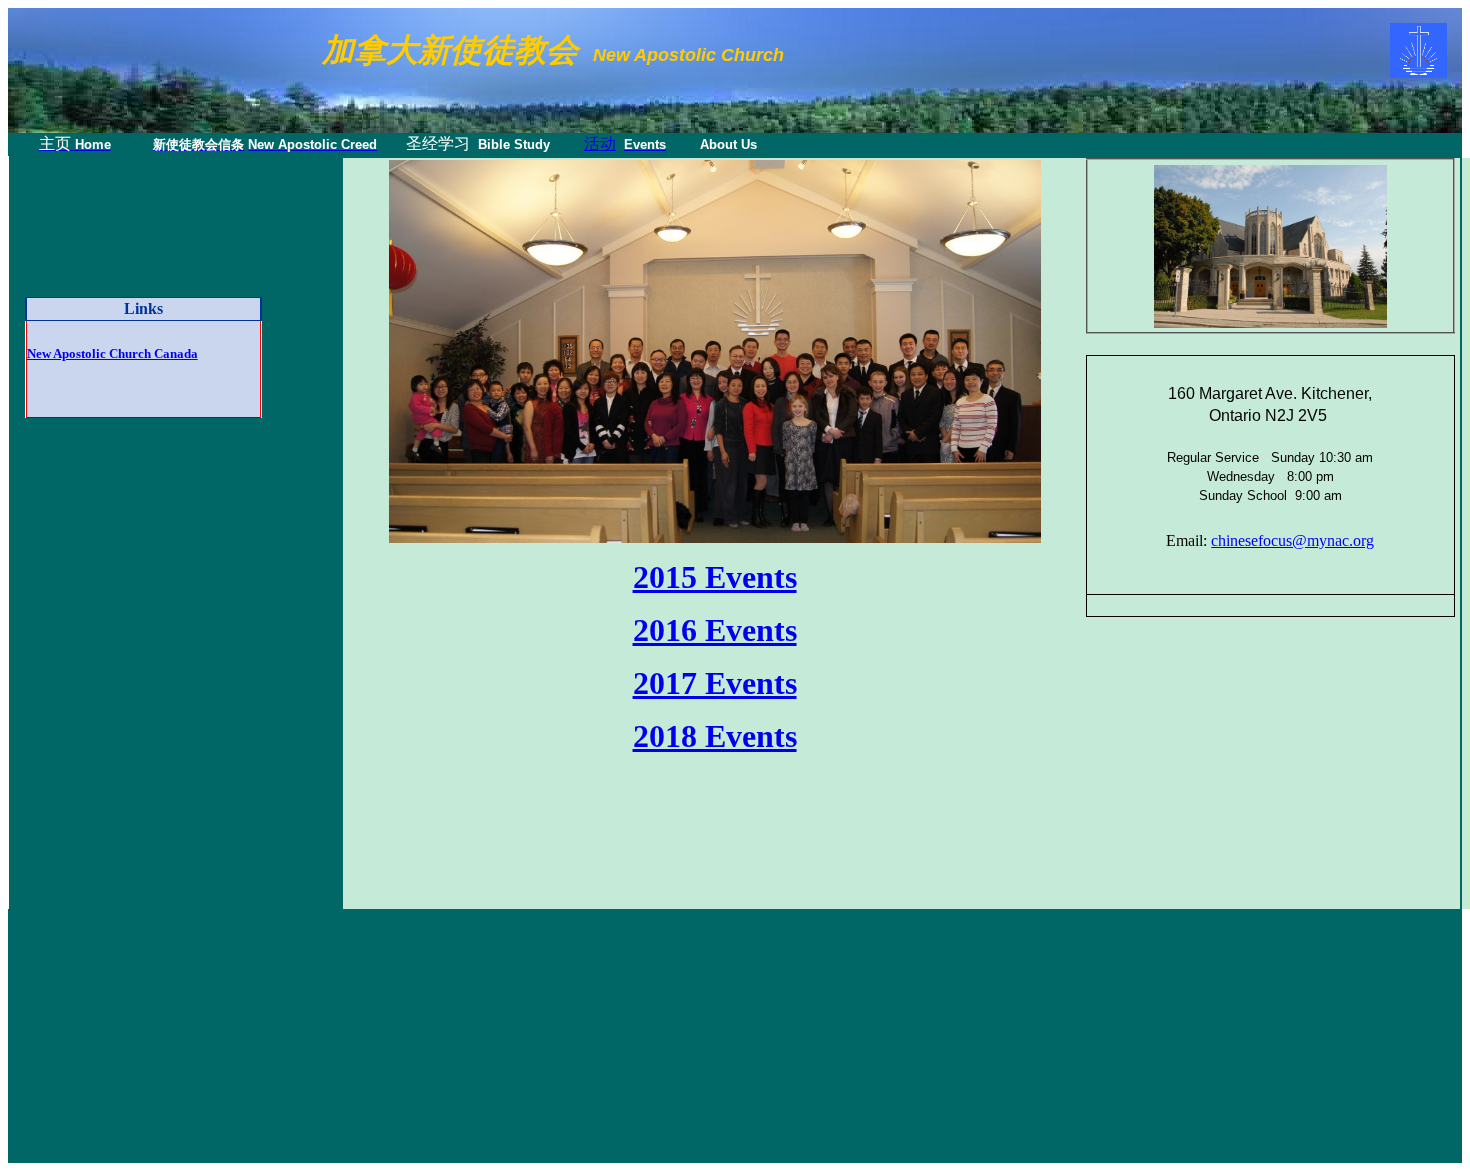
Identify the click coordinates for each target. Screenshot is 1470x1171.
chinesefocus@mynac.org (1292, 540)
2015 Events (715, 577)
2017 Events (715, 683)
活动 (600, 143)
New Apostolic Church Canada (112, 353)
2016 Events (715, 630)
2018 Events (715, 736)
